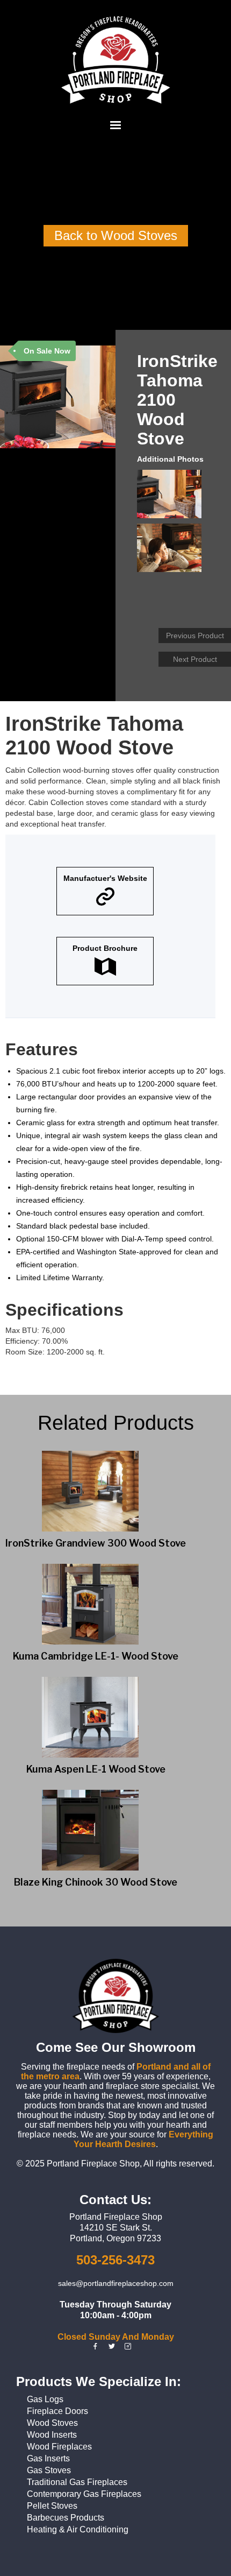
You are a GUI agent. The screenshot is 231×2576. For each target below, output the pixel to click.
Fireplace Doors (57, 2411)
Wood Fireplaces (59, 2447)
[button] (115, 125)
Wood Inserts (52, 2435)
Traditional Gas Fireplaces (77, 2482)
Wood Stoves (52, 2423)
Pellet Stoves (52, 2506)
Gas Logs (45, 2399)
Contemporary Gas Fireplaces (84, 2494)
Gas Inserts (48, 2458)
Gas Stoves (49, 2470)
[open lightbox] (172, 497)
